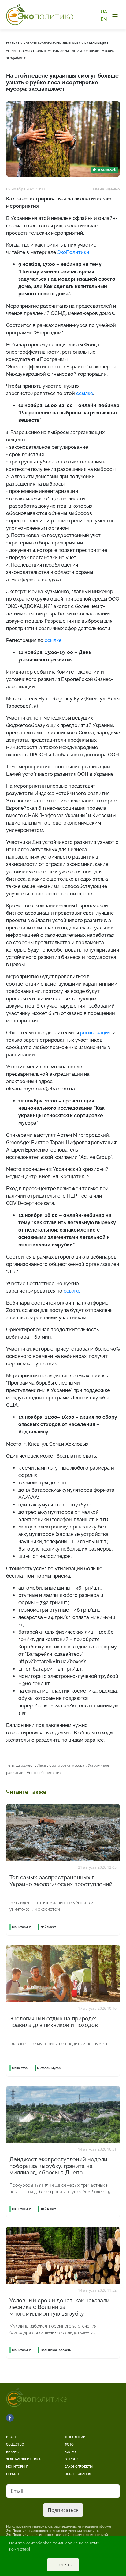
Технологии (75, 2437)
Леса (42, 1765)
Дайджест (25, 1765)
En (104, 19)
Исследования (78, 2474)
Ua (104, 12)
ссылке (85, 393)
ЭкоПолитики (73, 252)
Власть (12, 2437)
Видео (70, 2452)
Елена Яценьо (106, 189)
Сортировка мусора (67, 1765)
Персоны (14, 2474)
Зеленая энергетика (23, 2459)
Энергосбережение (44, 1772)
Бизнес (12, 2452)
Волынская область (56, 2350)
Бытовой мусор (49, 2068)
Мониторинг (17, 2467)
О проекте (73, 2459)
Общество (15, 2445)
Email (17, 2491)
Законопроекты (79, 2467)
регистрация (95, 1033)
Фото (69, 2445)
